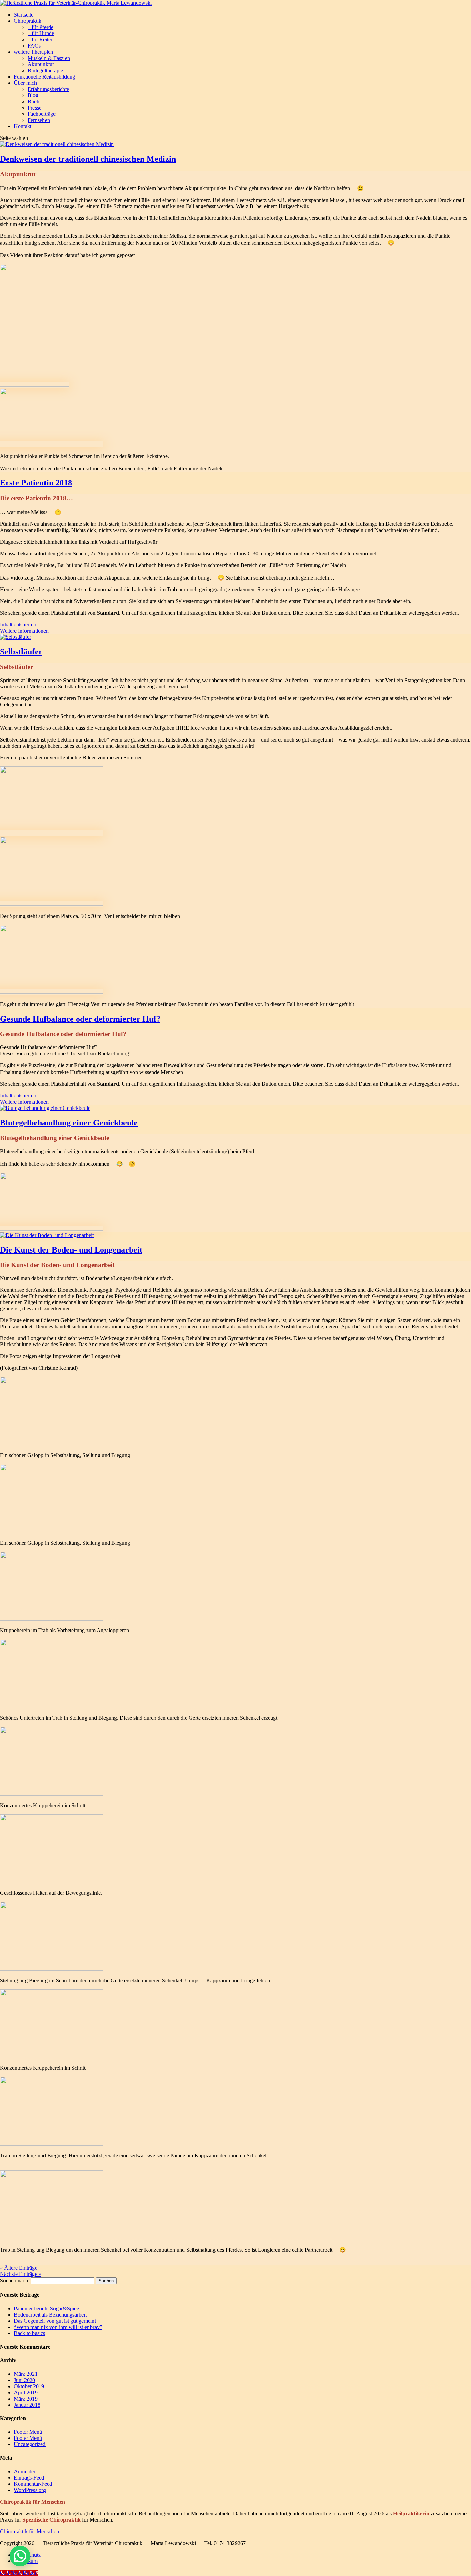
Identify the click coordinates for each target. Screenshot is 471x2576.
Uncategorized (30, 2444)
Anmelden (25, 2471)
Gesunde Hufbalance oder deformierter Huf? (80, 1019)
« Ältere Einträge (19, 2268)
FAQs (34, 46)
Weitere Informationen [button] (24, 631)
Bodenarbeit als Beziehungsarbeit (50, 2315)
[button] (20, 2556)
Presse (34, 108)
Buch (33, 101)
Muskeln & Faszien (49, 58)
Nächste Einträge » (21, 2274)
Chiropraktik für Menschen (29, 2531)
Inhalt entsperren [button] (18, 625)
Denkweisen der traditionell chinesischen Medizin (88, 159)
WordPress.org (30, 2490)
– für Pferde (41, 27)
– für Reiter (40, 39)
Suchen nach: (15, 2281)
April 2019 (26, 2393)
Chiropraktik (28, 21)
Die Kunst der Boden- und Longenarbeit (71, 1250)
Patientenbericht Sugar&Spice (46, 2308)
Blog (33, 95)
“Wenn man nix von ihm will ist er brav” (58, 2327)
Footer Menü (28, 2432)
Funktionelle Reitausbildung (44, 77)
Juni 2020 (24, 2380)
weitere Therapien (33, 52)
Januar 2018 (27, 2405)
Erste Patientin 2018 (36, 483)
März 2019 (26, 2399)
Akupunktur (41, 64)
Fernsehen (39, 120)
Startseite (24, 15)
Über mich (25, 83)
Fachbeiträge (42, 114)
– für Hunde (41, 33)
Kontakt (23, 126)
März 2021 (26, 2374)
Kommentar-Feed (33, 2484)
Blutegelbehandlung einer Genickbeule (69, 1123)
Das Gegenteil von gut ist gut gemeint (55, 2321)
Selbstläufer (21, 652)
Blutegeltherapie (45, 70)
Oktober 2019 (29, 2386)
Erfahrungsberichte (48, 89)
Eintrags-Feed (29, 2478)
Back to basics (29, 2333)
